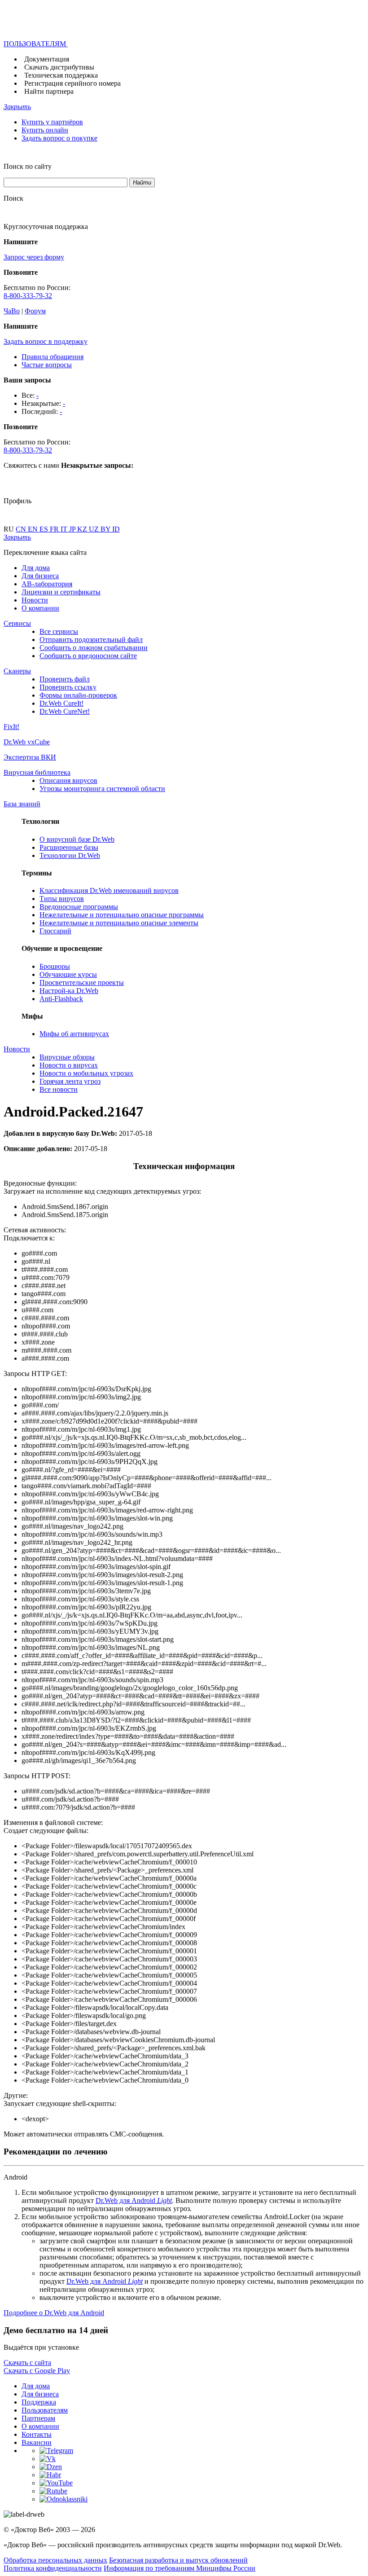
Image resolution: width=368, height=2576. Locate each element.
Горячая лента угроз (70, 1081)
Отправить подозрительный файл (91, 640)
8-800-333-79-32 (28, 296)
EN (34, 529)
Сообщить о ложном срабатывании (94, 648)
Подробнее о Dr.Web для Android (54, 2313)
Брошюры (55, 966)
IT (65, 529)
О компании (40, 608)
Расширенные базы (69, 847)
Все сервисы (59, 631)
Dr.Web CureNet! (65, 711)
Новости (35, 600)
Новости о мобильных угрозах (86, 1073)
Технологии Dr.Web (70, 855)
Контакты (37, 2434)
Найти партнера (49, 91)
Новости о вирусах (69, 1065)
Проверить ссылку (68, 687)
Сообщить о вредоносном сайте (88, 656)
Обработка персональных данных (55, 2560)
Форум (35, 311)
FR (55, 529)
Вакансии (37, 2442)
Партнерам (38, 2418)
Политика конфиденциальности (53, 2568)
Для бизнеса (40, 576)
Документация (47, 59)
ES (45, 529)
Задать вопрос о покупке (59, 138)
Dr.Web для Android (134, 2200)
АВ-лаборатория (47, 584)
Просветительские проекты (82, 982)
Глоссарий (55, 931)
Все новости (59, 1089)
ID (116, 529)
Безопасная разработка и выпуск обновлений (178, 2560)
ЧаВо (12, 311)
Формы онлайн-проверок (78, 695)
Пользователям (45, 2410)
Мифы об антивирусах (74, 1034)
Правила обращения (53, 357)
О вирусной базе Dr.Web (77, 839)
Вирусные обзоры (67, 1057)
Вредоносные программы (79, 907)
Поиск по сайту (28, 166)
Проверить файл (65, 679)
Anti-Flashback (61, 999)
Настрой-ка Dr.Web (69, 991)
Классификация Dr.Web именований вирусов (109, 890)
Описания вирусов (68, 780)
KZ (83, 529)
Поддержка (39, 2402)
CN (22, 529)
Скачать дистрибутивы (59, 67)
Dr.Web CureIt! (61, 703)
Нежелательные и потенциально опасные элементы (119, 923)
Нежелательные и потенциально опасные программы (122, 915)
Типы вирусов (62, 899)
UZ (95, 529)
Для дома (36, 568)
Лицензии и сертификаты (61, 592)
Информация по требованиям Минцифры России (180, 2568)
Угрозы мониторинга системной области (102, 789)
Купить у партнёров (52, 122)
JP (73, 529)
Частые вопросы (47, 365)
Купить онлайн (45, 130)
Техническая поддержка (61, 75)
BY (106, 529)
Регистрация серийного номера (72, 83)
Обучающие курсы (68, 974)
